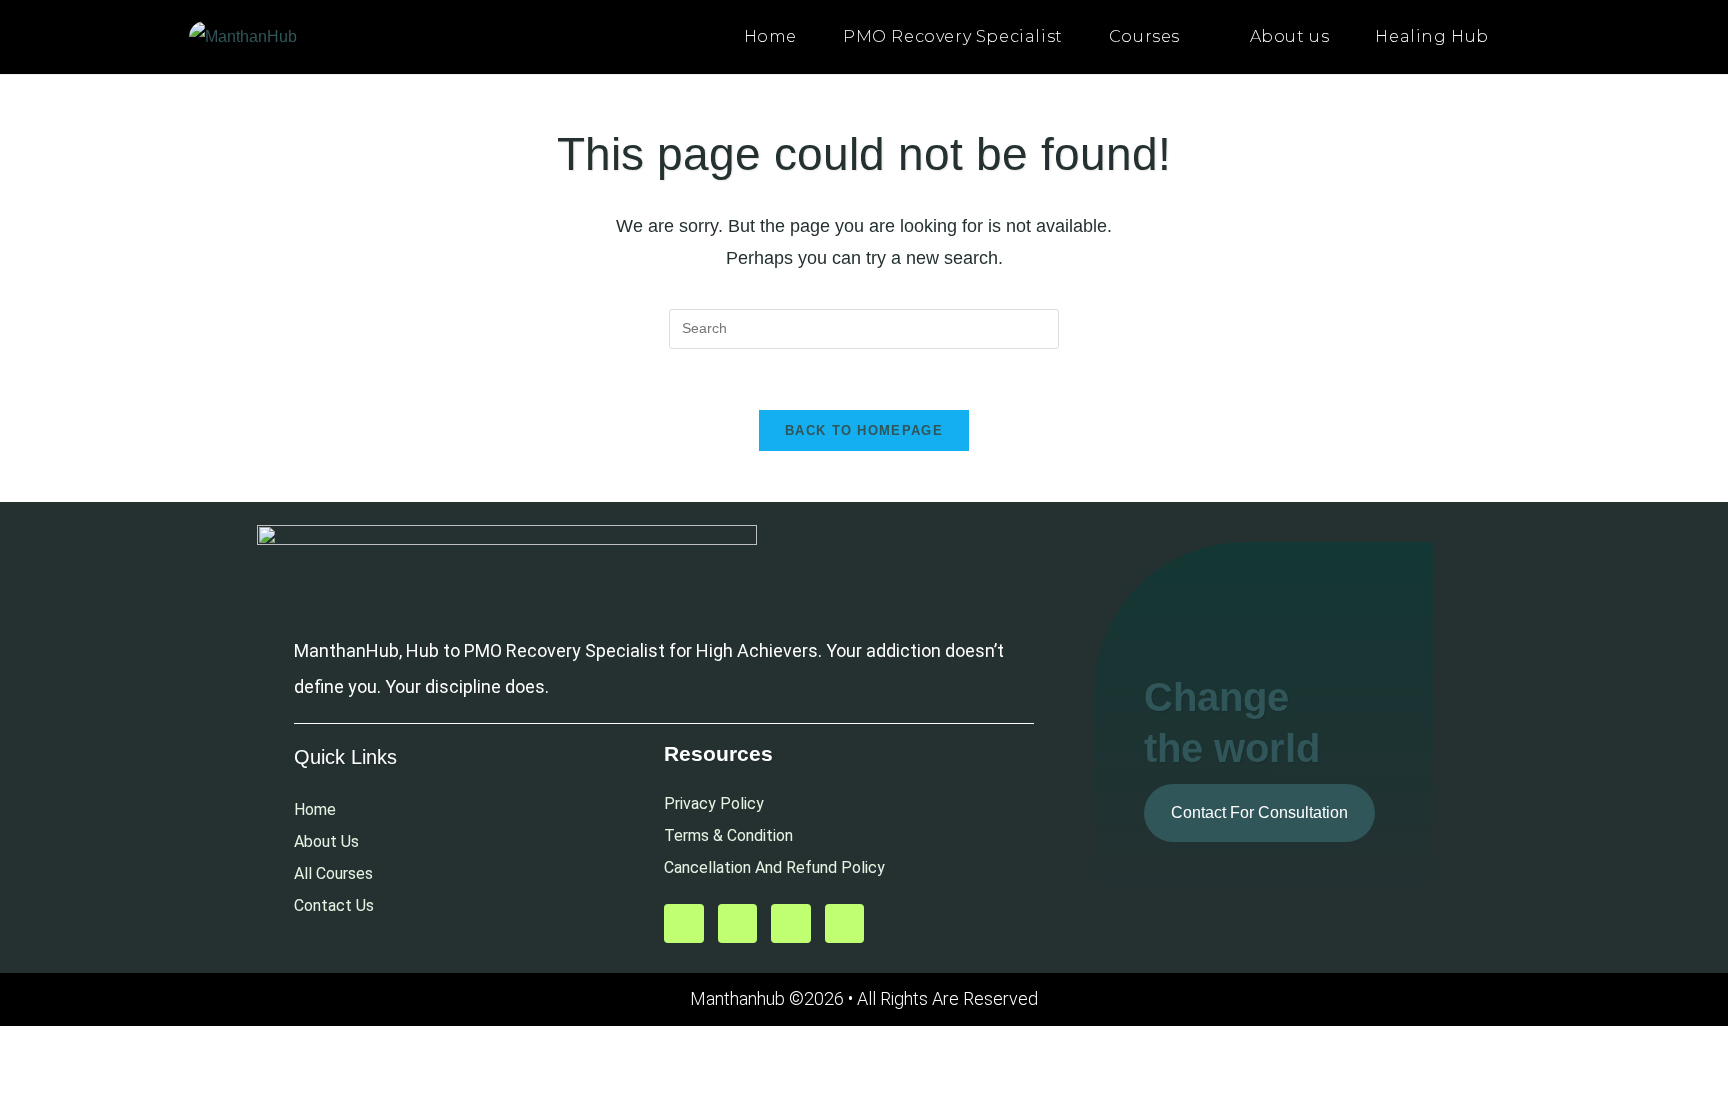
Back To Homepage (864, 430)
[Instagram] (845, 924)
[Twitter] (738, 924)
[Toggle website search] (1533, 37)
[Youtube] (684, 924)
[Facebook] (791, 924)
